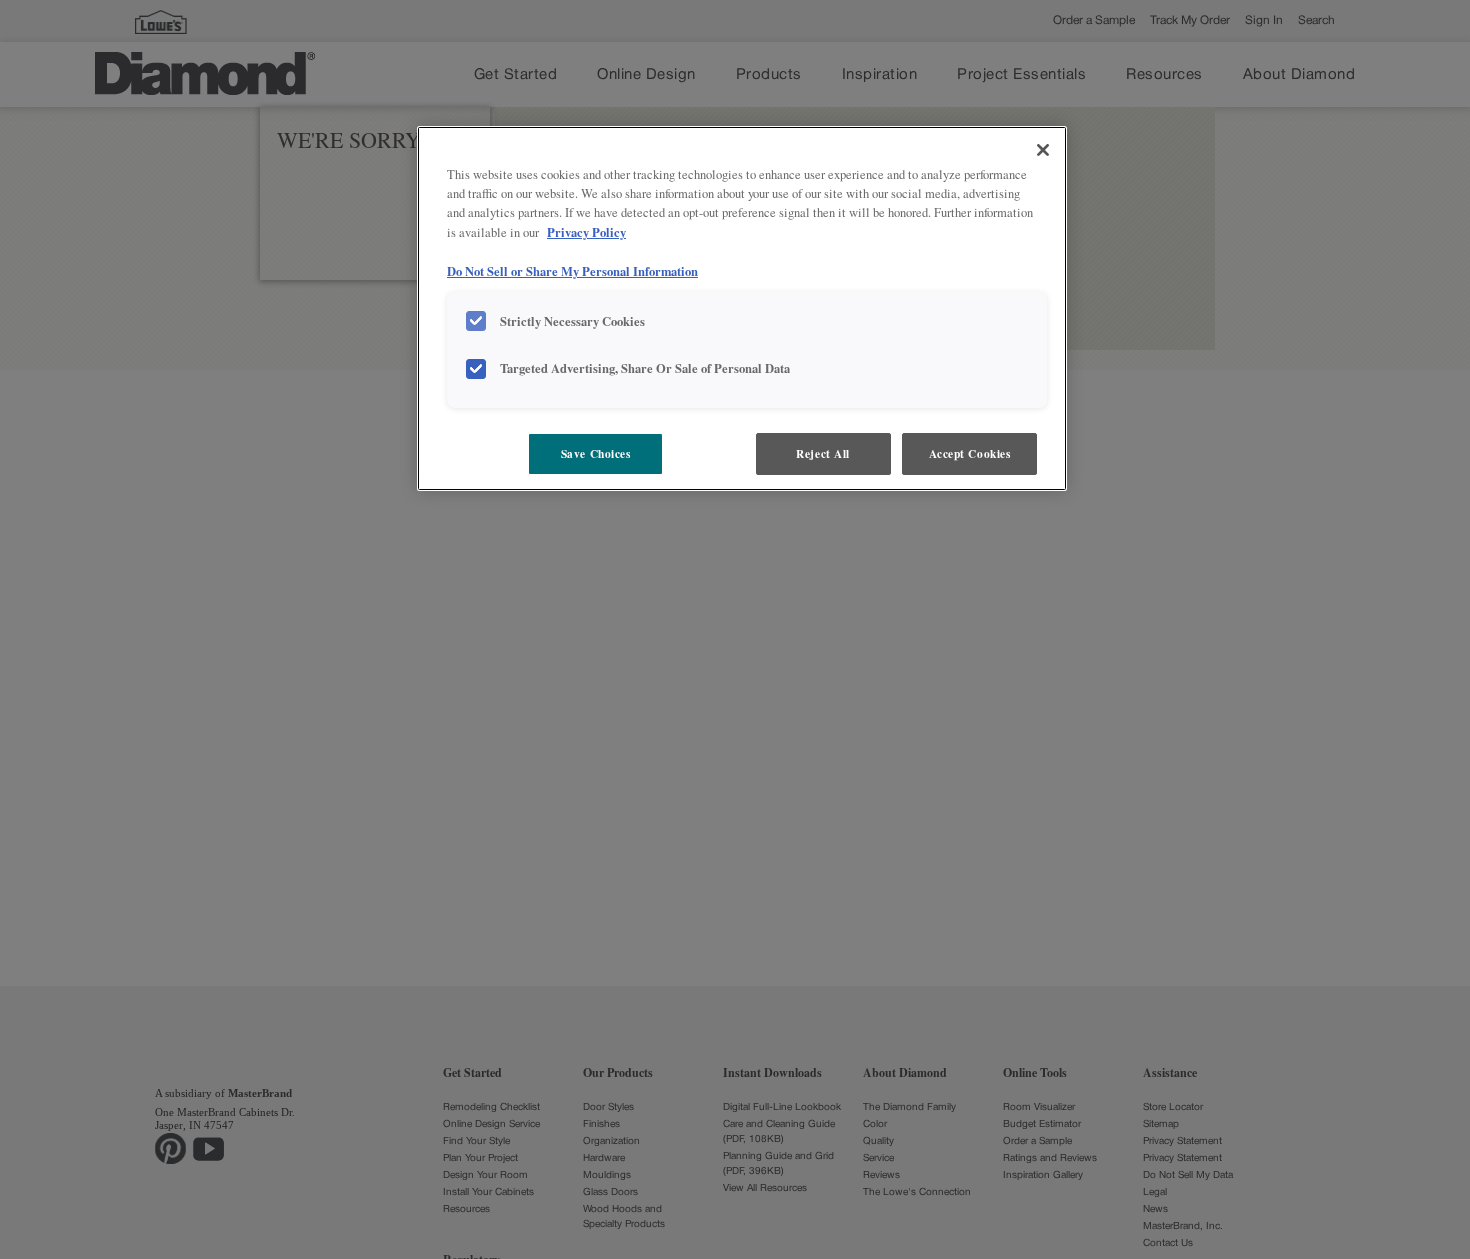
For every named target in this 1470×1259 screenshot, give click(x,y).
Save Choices (596, 453)
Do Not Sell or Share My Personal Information (572, 271)
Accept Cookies (970, 453)
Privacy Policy (586, 232)
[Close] (1043, 150)
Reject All (823, 453)
